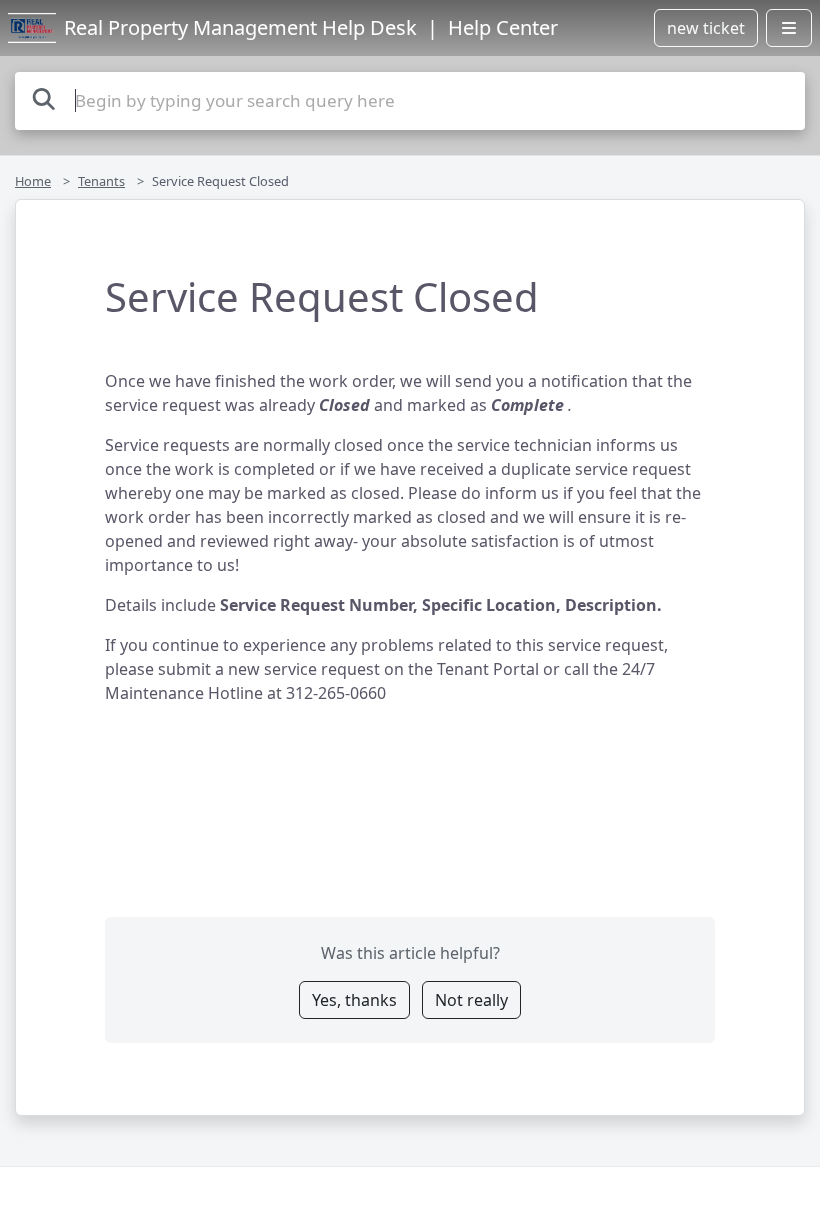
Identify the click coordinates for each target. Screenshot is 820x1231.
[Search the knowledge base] (44, 98)
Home (33, 181)
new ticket (706, 28)
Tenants (101, 181)
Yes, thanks (354, 1000)
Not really (471, 1000)
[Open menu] (789, 28)
